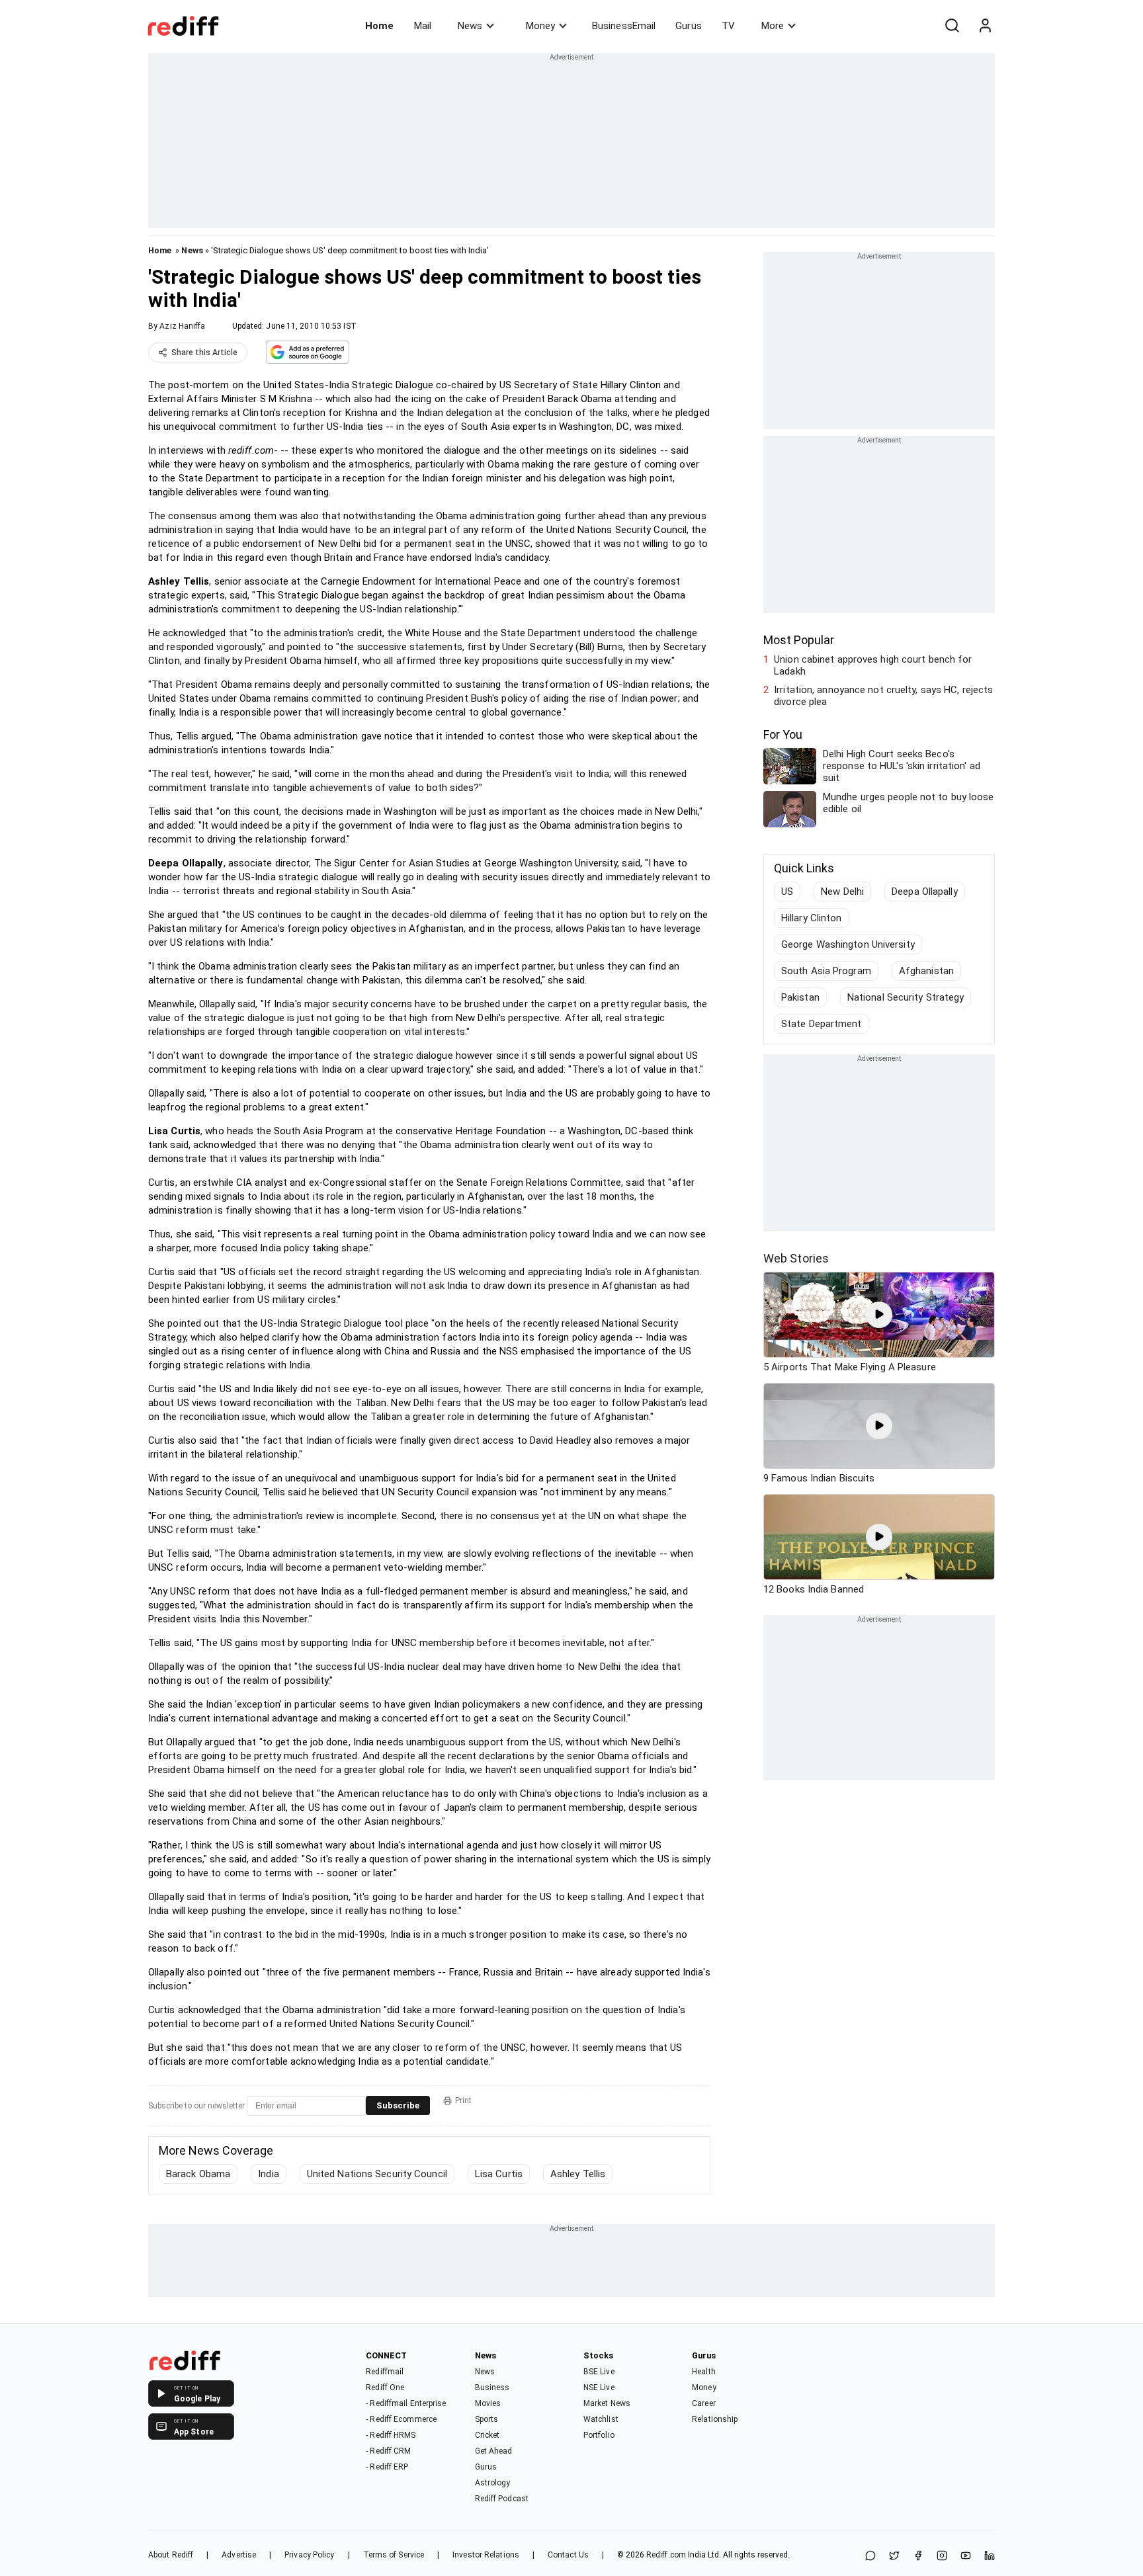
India (269, 2174)
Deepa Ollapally (925, 892)
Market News (607, 2403)
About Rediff (171, 2555)
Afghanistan (926, 971)
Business (492, 2388)
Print (463, 2100)
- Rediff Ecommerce (401, 2419)
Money (540, 26)
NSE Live (599, 2388)
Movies (488, 2403)
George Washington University (848, 944)
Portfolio (599, 2435)
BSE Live (599, 2372)
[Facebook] (918, 2556)
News (470, 26)
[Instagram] (942, 2556)
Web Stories (796, 1258)
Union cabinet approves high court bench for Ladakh (873, 665)
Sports (487, 2419)
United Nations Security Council (377, 2174)
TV (728, 26)
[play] (879, 1315)
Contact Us (568, 2555)
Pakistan (800, 997)
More (773, 26)
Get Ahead (494, 2451)
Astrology (493, 2483)
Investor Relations (486, 2555)
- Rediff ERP (387, 2467)
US (787, 892)
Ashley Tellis (578, 2174)
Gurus (689, 26)
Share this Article (204, 353)
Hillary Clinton (812, 918)
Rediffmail (385, 2372)
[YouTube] (966, 2556)
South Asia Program (826, 971)
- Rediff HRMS (391, 2435)
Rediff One (385, 2388)
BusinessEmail (624, 26)
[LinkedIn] (990, 2556)
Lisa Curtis (499, 2174)
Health (704, 2372)
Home (379, 26)
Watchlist (601, 2419)
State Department (822, 1024)
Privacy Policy (309, 2555)
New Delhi (842, 892)
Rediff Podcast (502, 2499)
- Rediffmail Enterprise (406, 2403)
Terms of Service (394, 2555)
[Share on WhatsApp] (870, 2556)
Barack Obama (198, 2174)
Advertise (239, 2555)
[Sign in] (985, 26)
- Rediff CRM (388, 2451)
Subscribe (398, 2105)
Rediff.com (666, 2555)
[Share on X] (894, 2556)
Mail (423, 26)
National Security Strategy (906, 997)
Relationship (715, 2419)
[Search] (952, 26)
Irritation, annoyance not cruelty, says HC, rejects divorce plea (883, 696)
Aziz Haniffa (182, 326)
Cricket (487, 2435)
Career (704, 2403)
